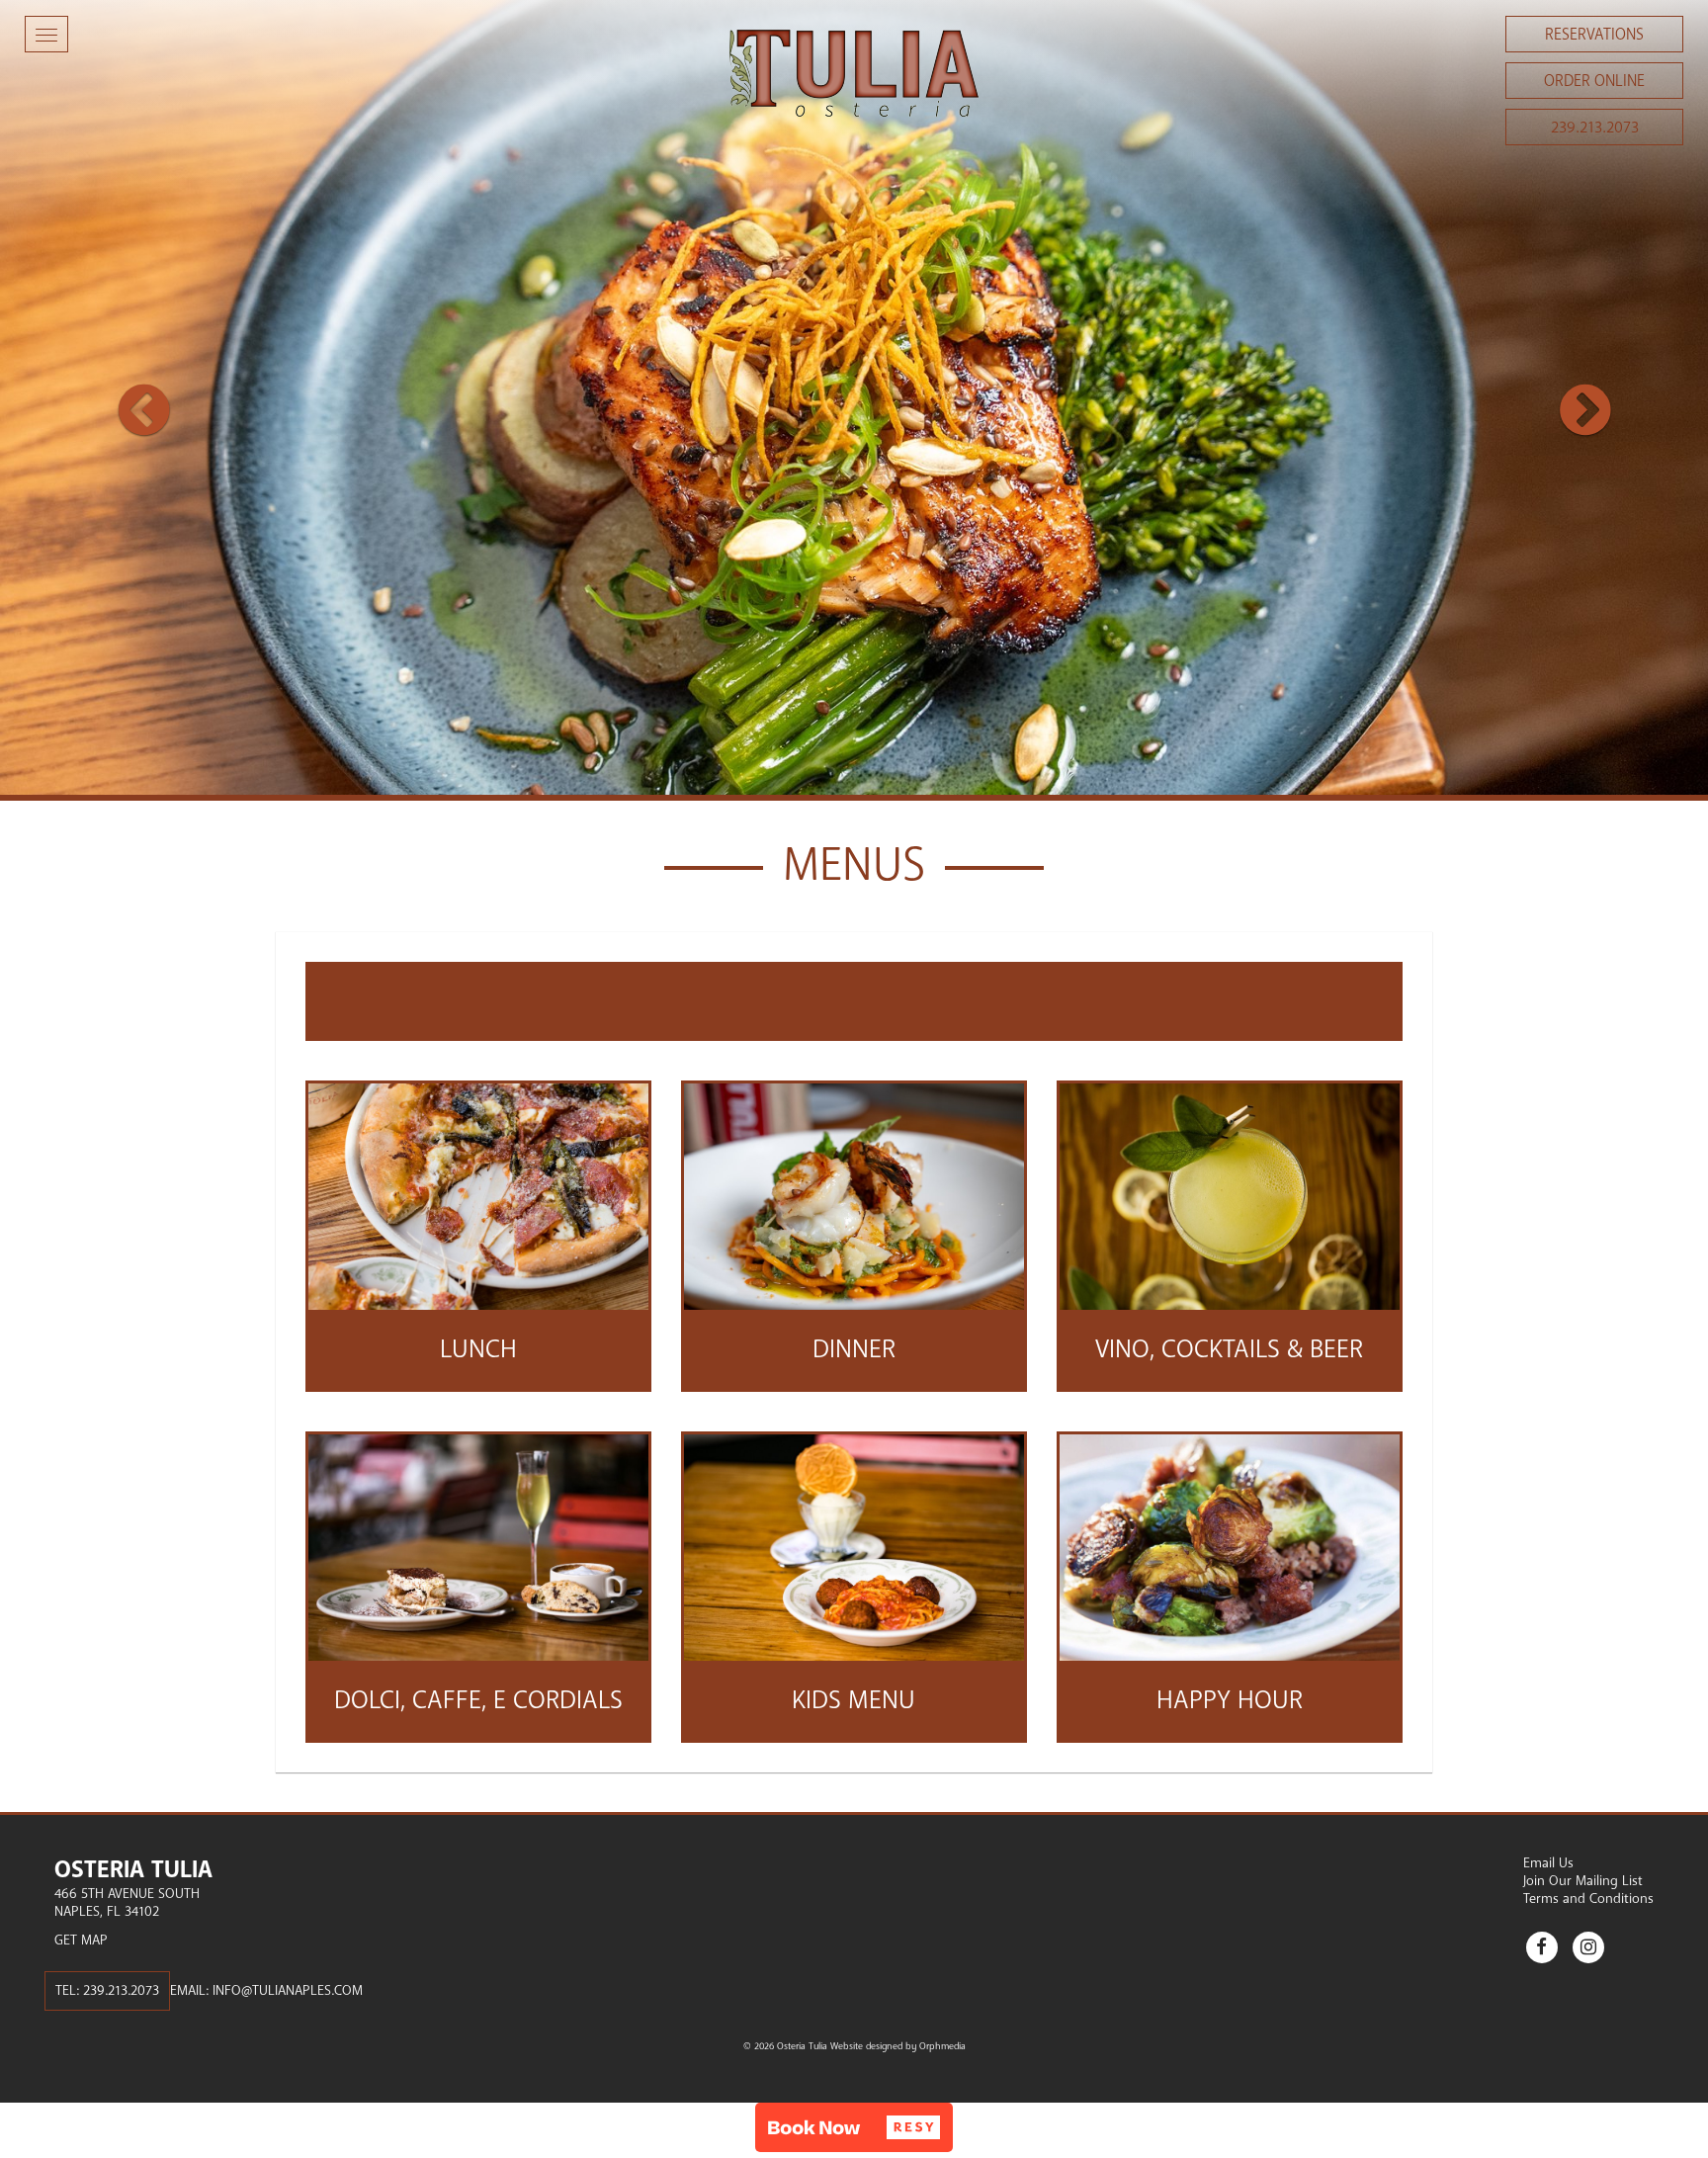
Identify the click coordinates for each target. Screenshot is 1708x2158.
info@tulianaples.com (288, 1990)
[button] (128, 400)
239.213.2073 (1595, 128)
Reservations (1594, 35)
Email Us (1548, 1863)
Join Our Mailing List (1583, 1881)
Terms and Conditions (1588, 1899)
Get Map (81, 1940)
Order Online (1594, 81)
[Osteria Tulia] (854, 73)
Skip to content (73, 91)
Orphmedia (942, 2046)
